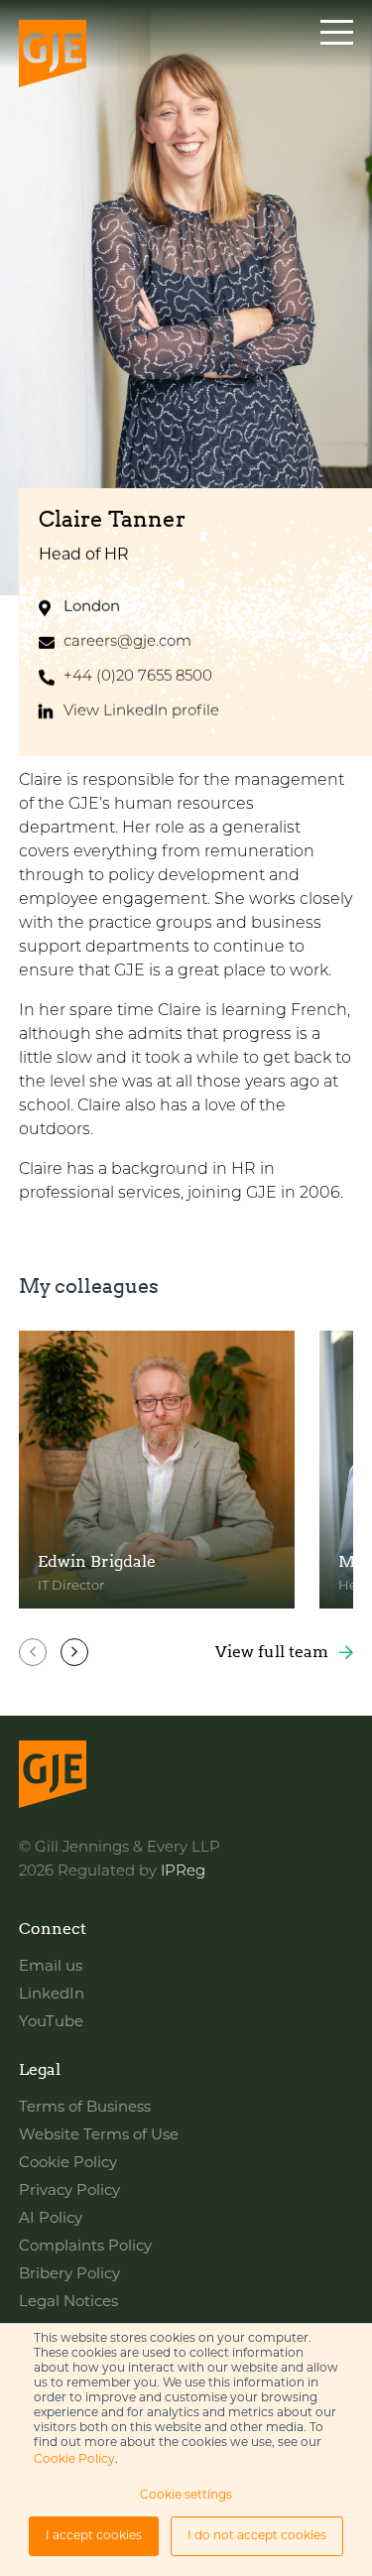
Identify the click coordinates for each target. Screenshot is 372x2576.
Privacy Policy (69, 2191)
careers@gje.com (127, 643)
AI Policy (51, 2219)
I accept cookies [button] (94, 2536)
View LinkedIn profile (141, 712)
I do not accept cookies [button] (257, 2536)
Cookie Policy (74, 2460)
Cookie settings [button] (186, 2496)
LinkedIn (52, 1995)
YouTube (51, 2023)
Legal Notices (68, 2303)
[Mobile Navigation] (337, 56)
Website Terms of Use (99, 2136)
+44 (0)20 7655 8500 (138, 677)
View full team (272, 1652)
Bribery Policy (69, 2275)
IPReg (183, 1872)
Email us (51, 1967)
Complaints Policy (85, 2247)
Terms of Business (85, 2108)
